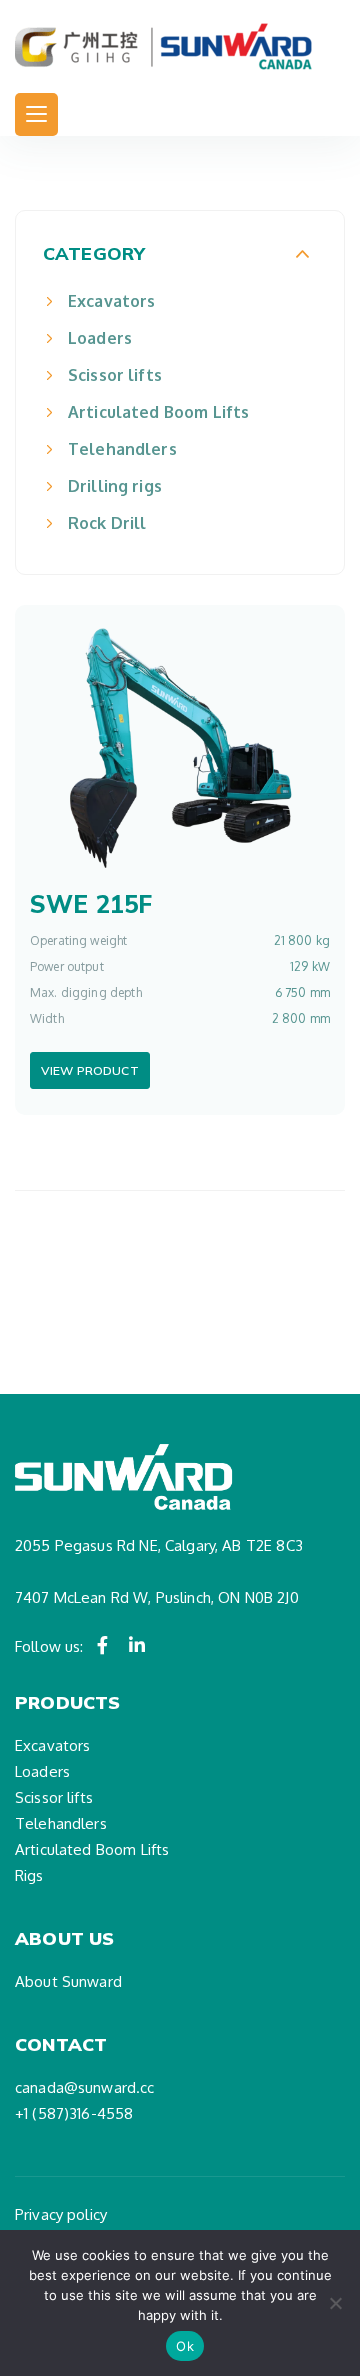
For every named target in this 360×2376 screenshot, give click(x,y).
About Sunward (68, 1981)
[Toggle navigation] (36, 114)
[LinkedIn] (137, 1645)
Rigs (29, 1875)
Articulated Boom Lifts (158, 412)
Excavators (112, 301)
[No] (335, 2303)
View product (90, 1070)
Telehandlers (122, 449)
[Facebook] (103, 1645)
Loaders (100, 338)
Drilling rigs (115, 486)
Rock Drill (107, 523)
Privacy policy (61, 2214)
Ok (185, 2346)
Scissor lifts (115, 375)
